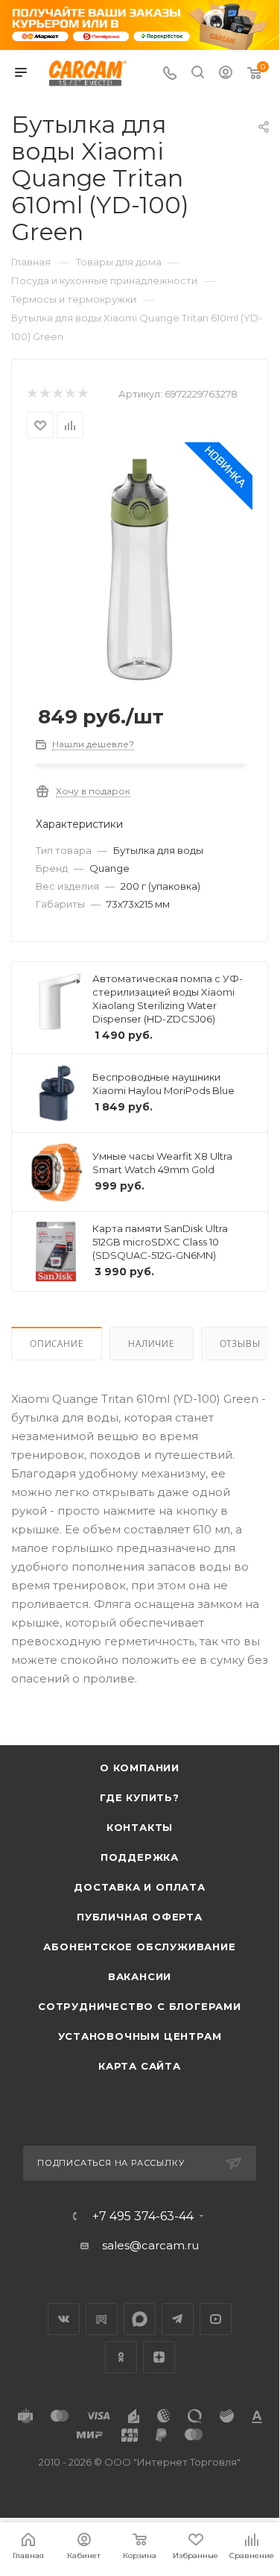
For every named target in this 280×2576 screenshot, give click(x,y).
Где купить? (140, 1797)
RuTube (102, 2319)
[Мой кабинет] (226, 74)
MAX (140, 2319)
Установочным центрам (140, 2036)
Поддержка (140, 1857)
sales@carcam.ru (150, 2245)
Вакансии (140, 1976)
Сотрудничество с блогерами (140, 2006)
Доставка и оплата (140, 1887)
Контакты (140, 1827)
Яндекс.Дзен (159, 2357)
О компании (140, 1768)
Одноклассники (121, 2357)
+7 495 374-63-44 (143, 2217)
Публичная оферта (140, 1917)
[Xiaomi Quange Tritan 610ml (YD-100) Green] (140, 569)
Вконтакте (64, 2319)
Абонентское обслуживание (139, 1947)
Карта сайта (140, 2066)
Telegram (178, 2319)
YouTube (216, 2319)
